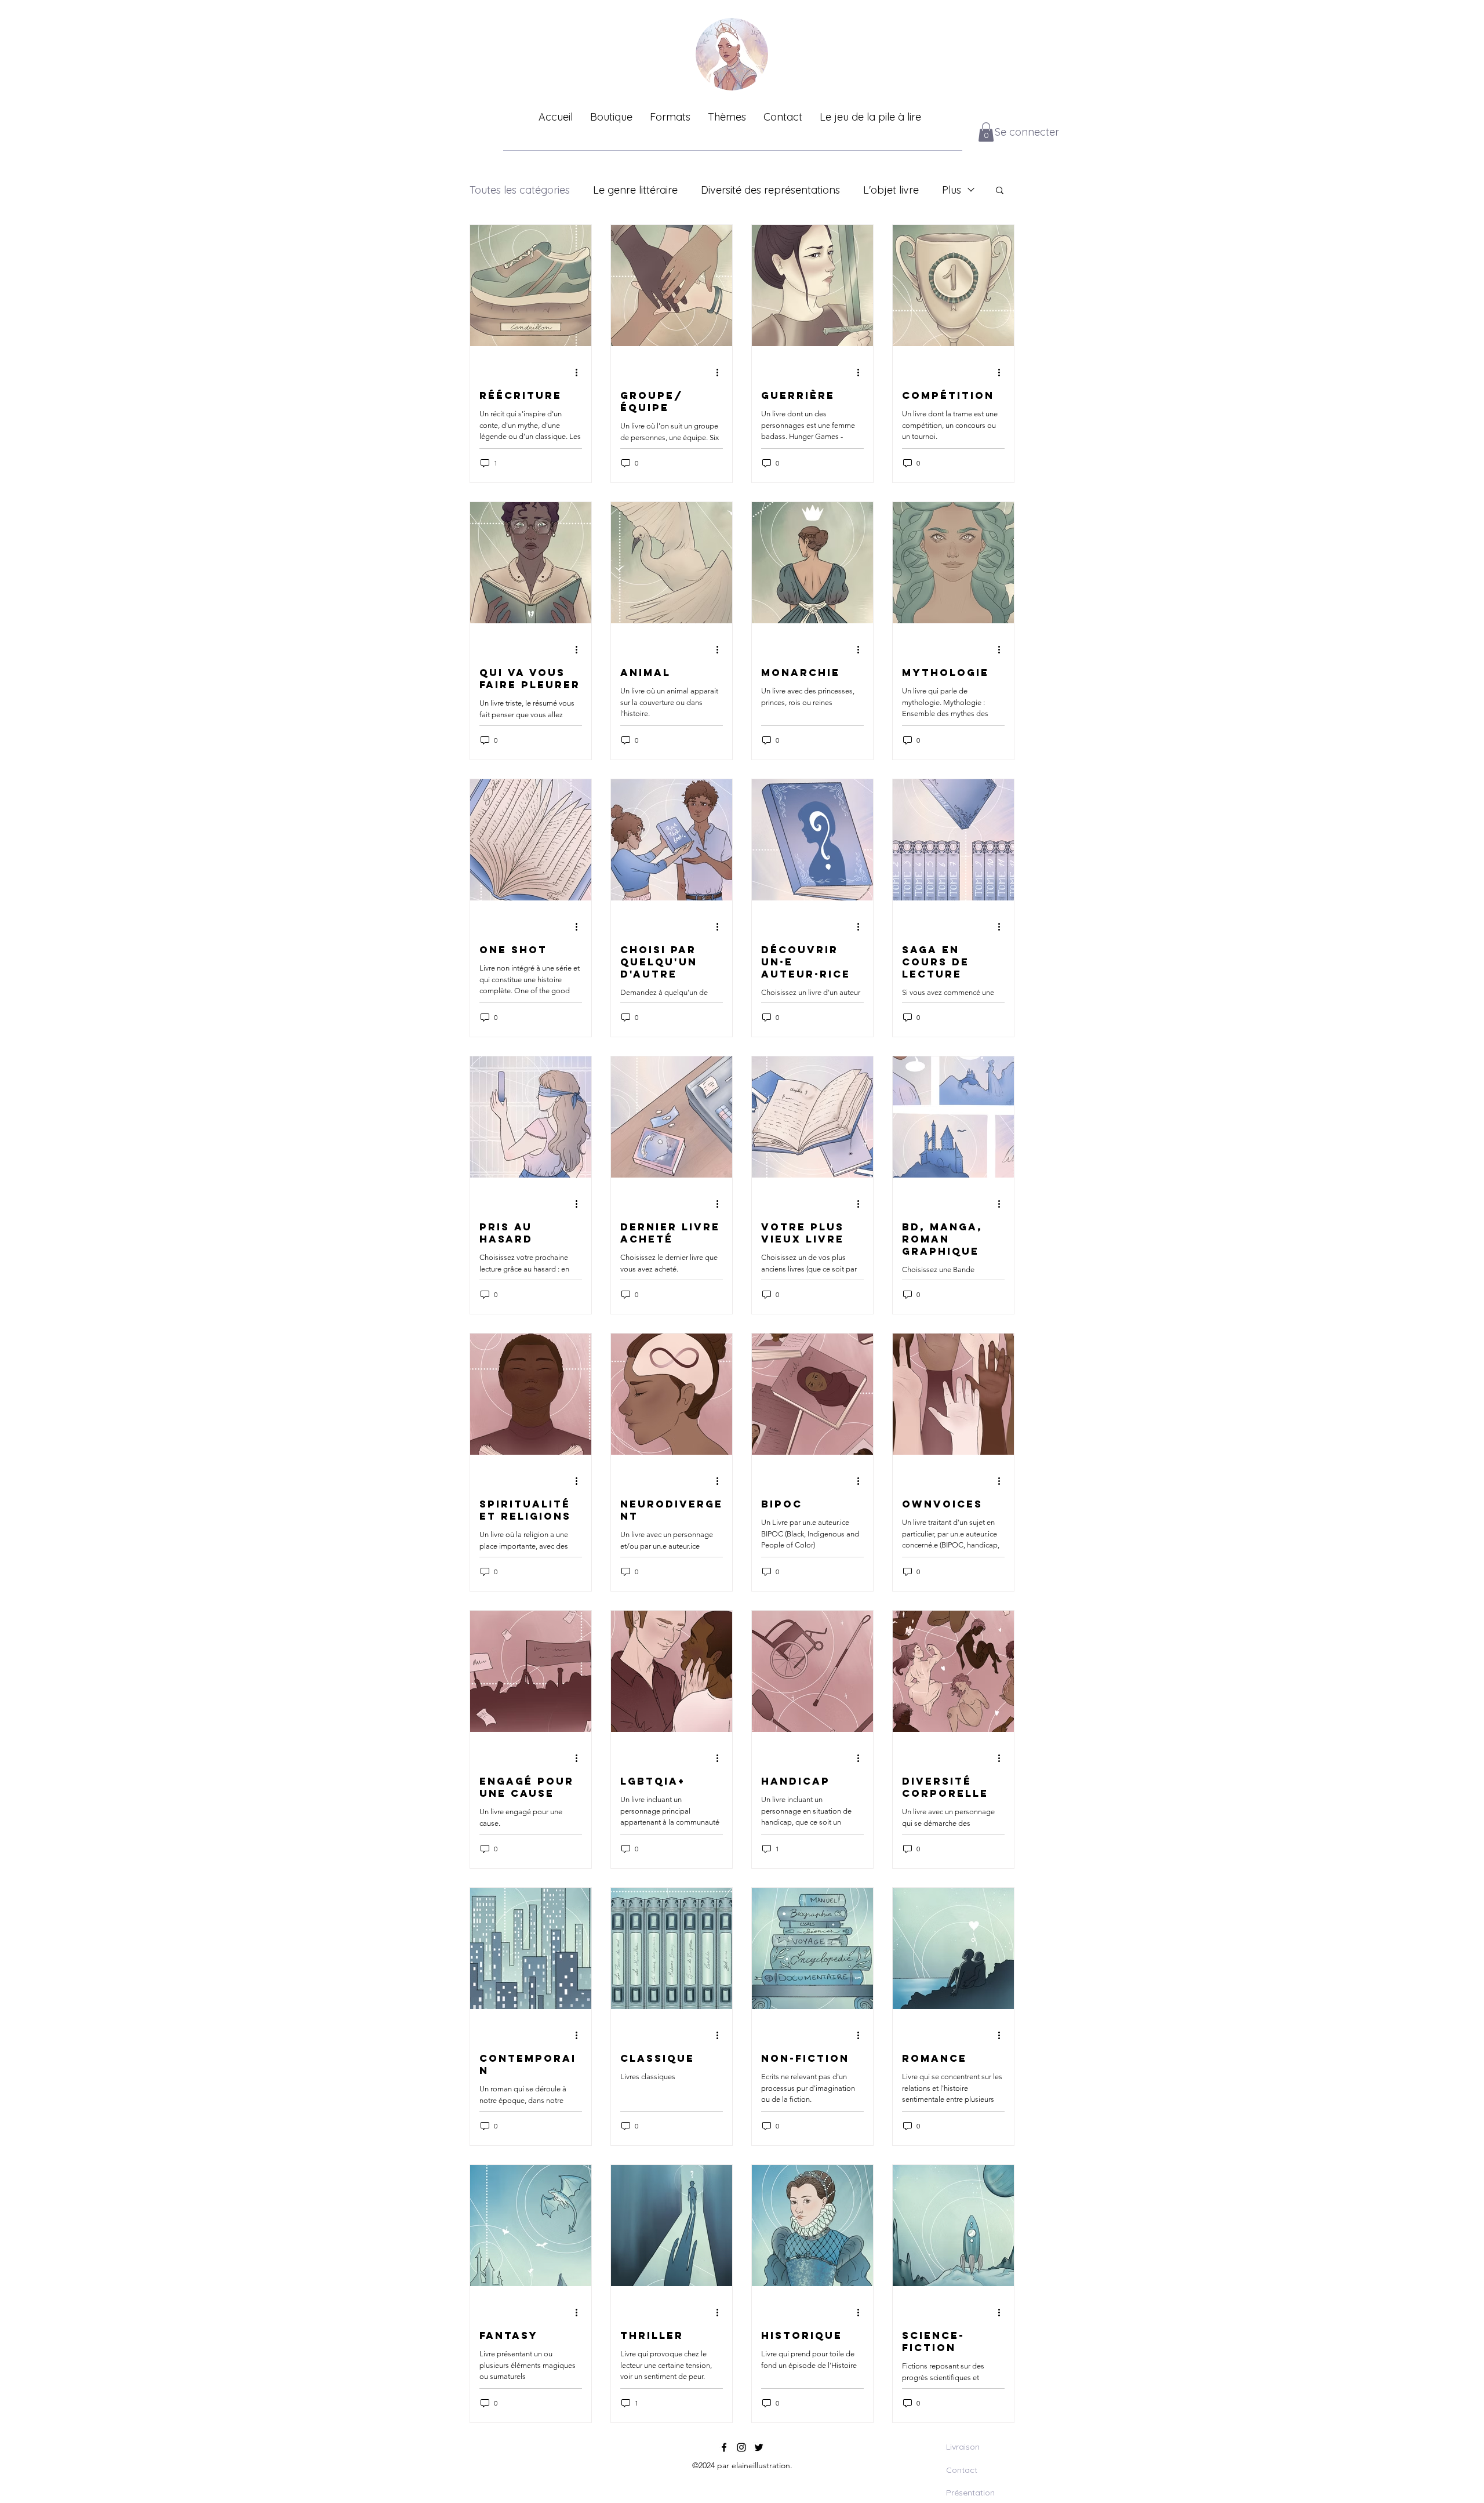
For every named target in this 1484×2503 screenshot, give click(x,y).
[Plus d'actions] (580, 372)
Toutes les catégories (520, 190)
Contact (962, 2470)
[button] (986, 132)
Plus (952, 190)
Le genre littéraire (635, 190)
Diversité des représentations (770, 190)
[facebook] (724, 2447)
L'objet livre (891, 190)
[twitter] (759, 2447)
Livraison (963, 2447)
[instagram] (741, 2447)
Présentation (970, 2493)
